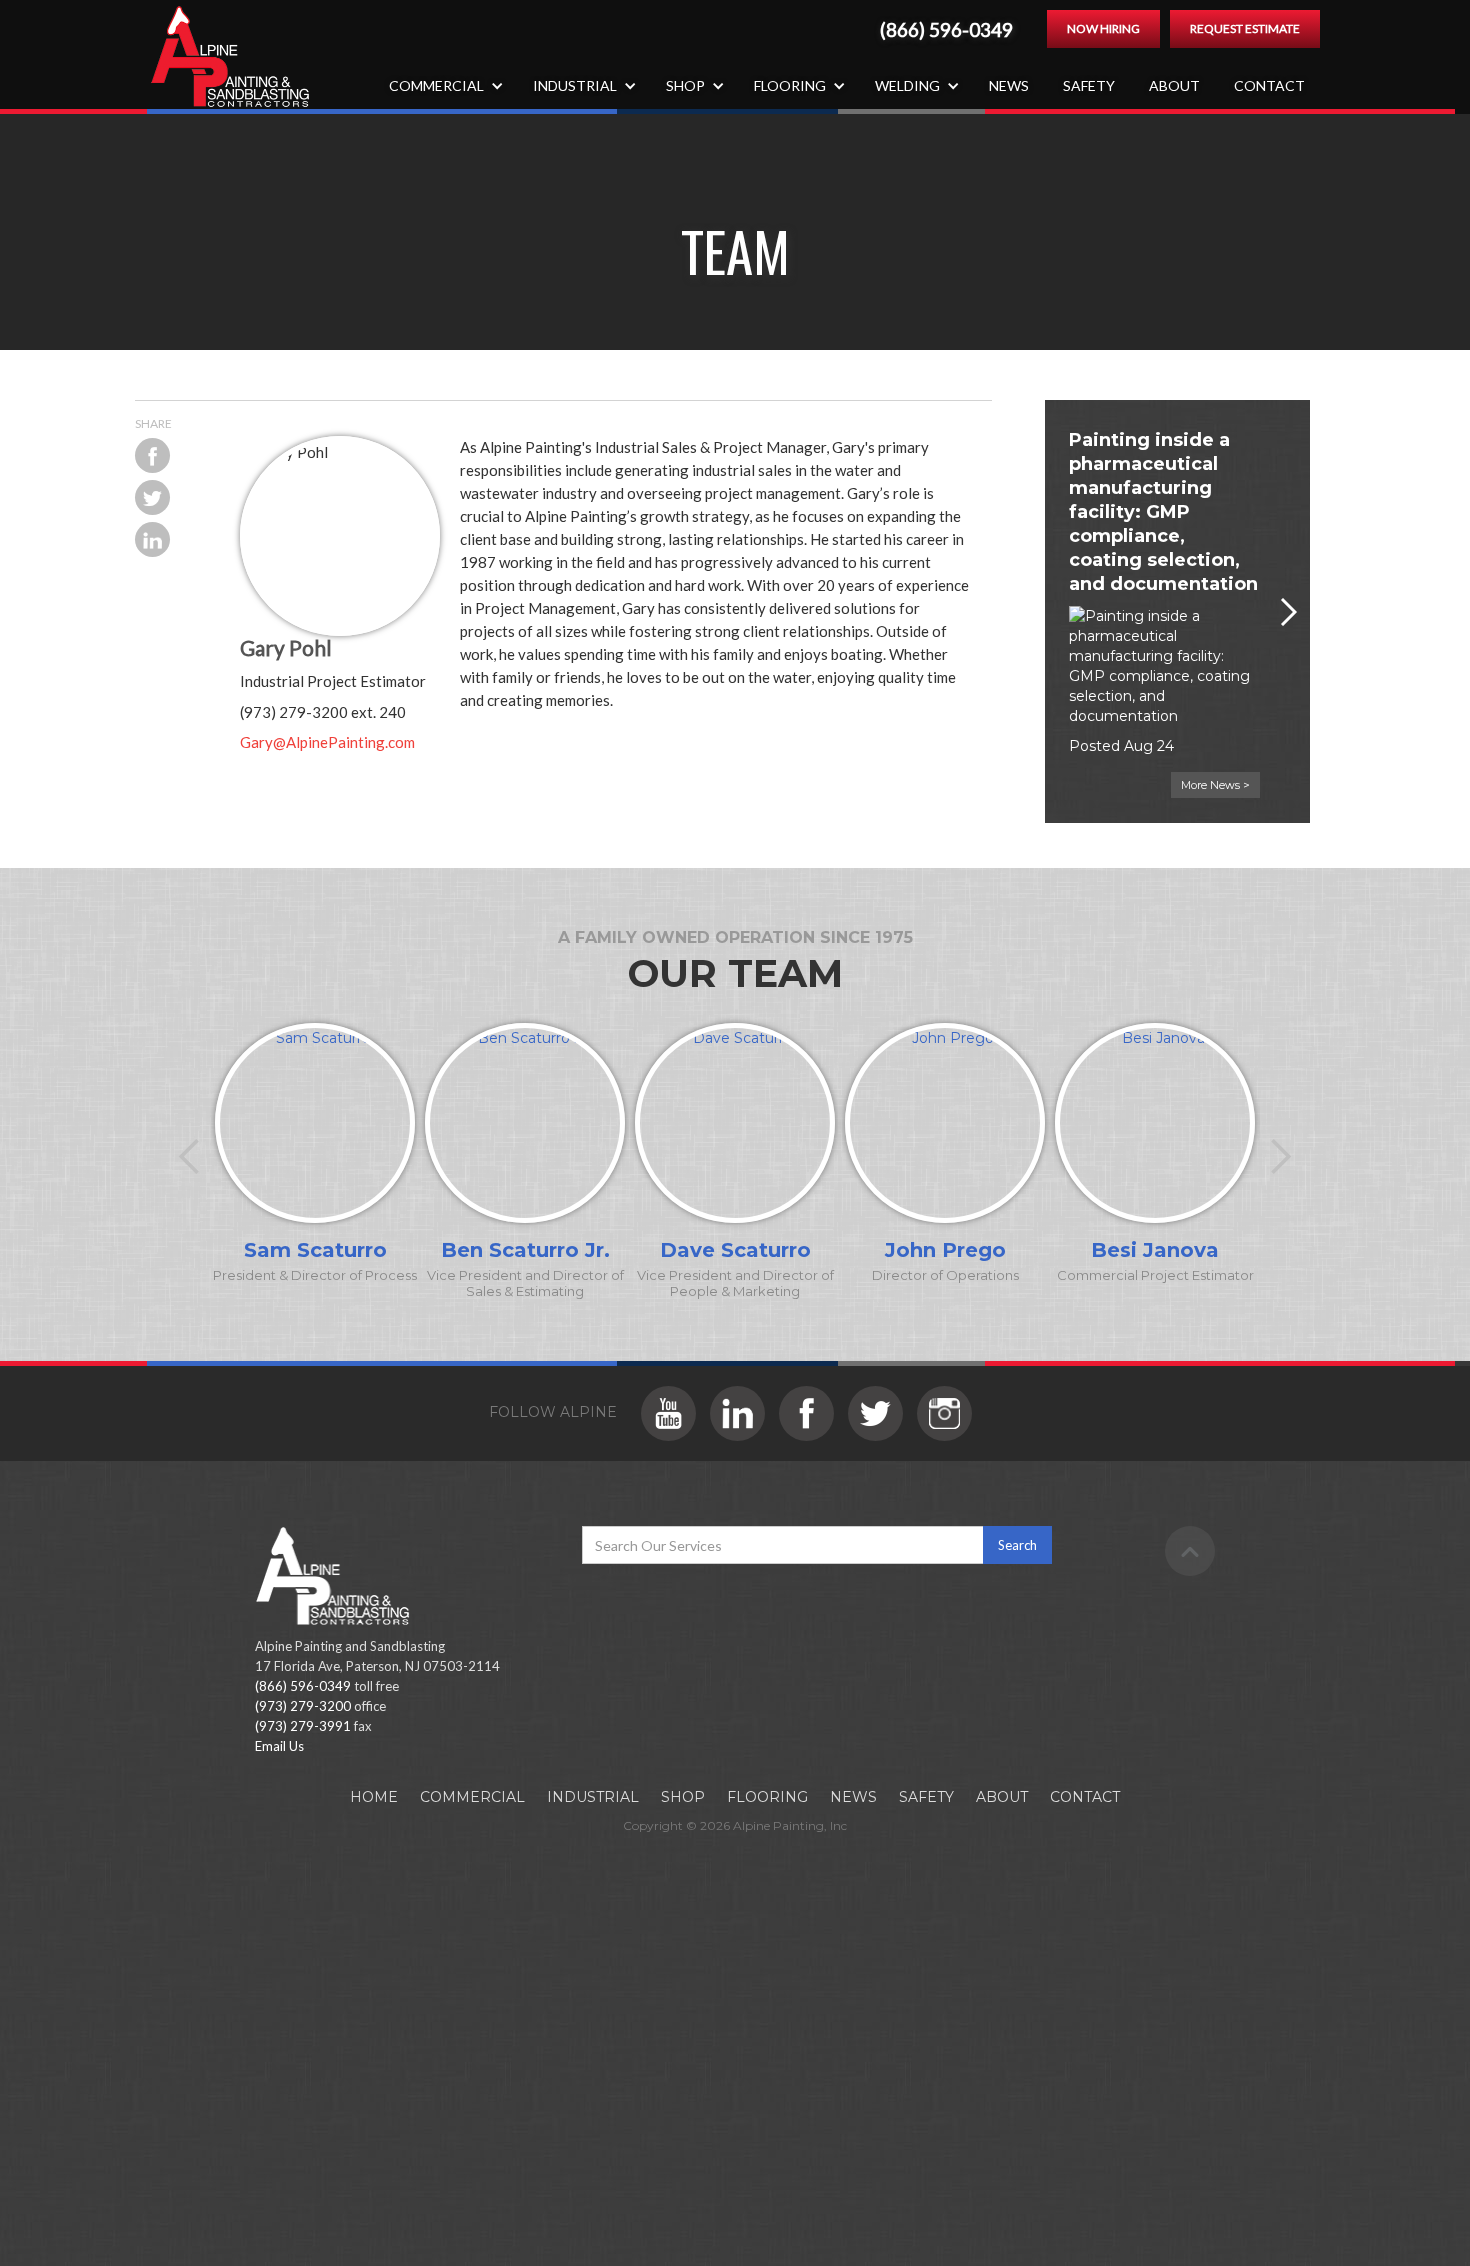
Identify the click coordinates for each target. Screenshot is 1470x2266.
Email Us (279, 1746)
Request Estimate (1245, 28)
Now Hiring (1103, 28)
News (1009, 85)
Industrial (593, 1797)
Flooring (767, 1797)
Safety (1089, 85)
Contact (1269, 85)
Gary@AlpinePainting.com (327, 742)
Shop (683, 1797)
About (1174, 85)
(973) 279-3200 (303, 1706)
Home (374, 1797)
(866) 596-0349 (946, 30)
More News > (1215, 785)
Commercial (472, 1797)
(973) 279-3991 (303, 1726)
